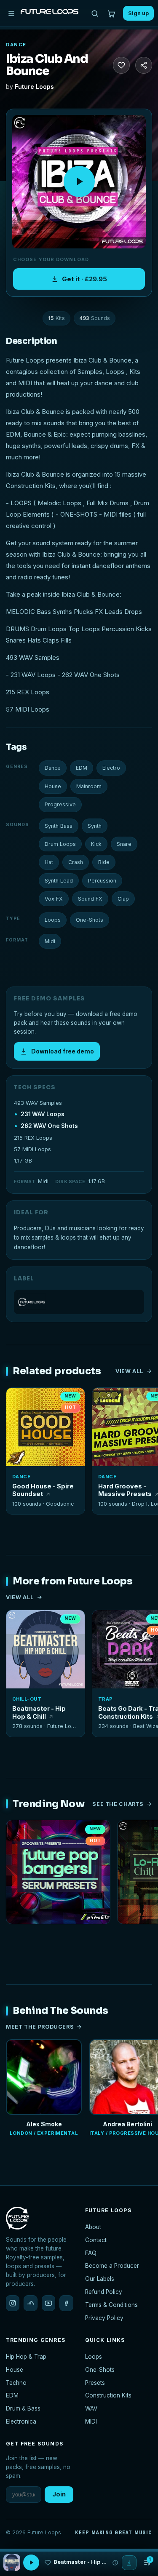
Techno (16, 2383)
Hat (49, 862)
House (53, 786)
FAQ (91, 2253)
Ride (104, 862)
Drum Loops (60, 844)
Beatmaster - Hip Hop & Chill (39, 1712)
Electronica (21, 2421)
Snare (124, 844)
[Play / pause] (79, 181)
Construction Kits (108, 2395)
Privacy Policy (104, 2318)
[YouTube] (48, 2303)
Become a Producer (112, 2266)
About (93, 2227)
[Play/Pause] (31, 2563)
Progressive (60, 804)
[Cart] (111, 13)
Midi (50, 941)
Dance (16, 45)
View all (130, 1371)
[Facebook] (66, 2303)
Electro (111, 768)
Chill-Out (27, 1699)
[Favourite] (121, 65)
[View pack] (12, 2563)
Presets (95, 2383)
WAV (91, 2408)
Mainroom (89, 786)
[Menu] (11, 13)
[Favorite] (17, 1399)
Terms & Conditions (111, 2305)
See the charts (118, 1804)
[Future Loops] (79, 1302)
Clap (123, 899)
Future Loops (34, 87)
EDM (82, 768)
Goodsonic (60, 1504)
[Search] (95, 13)
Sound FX (90, 899)
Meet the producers (40, 2027)
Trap (106, 1699)
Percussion (102, 881)
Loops (53, 920)
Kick (96, 844)
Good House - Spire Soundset (43, 1490)
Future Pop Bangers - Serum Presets (58, 1935)
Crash (76, 862)
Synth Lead (59, 881)
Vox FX (54, 899)
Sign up (138, 13)
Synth (95, 826)
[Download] (129, 2563)
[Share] (144, 65)
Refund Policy (104, 2292)
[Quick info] (74, 1399)
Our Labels (100, 2279)
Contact (96, 2240)
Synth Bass (59, 826)
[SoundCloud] (30, 2303)
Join (59, 2494)
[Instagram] (13, 2303)
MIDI (91, 2421)
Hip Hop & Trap (26, 2357)
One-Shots (90, 920)
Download (50, 1456)
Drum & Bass (23, 2408)
